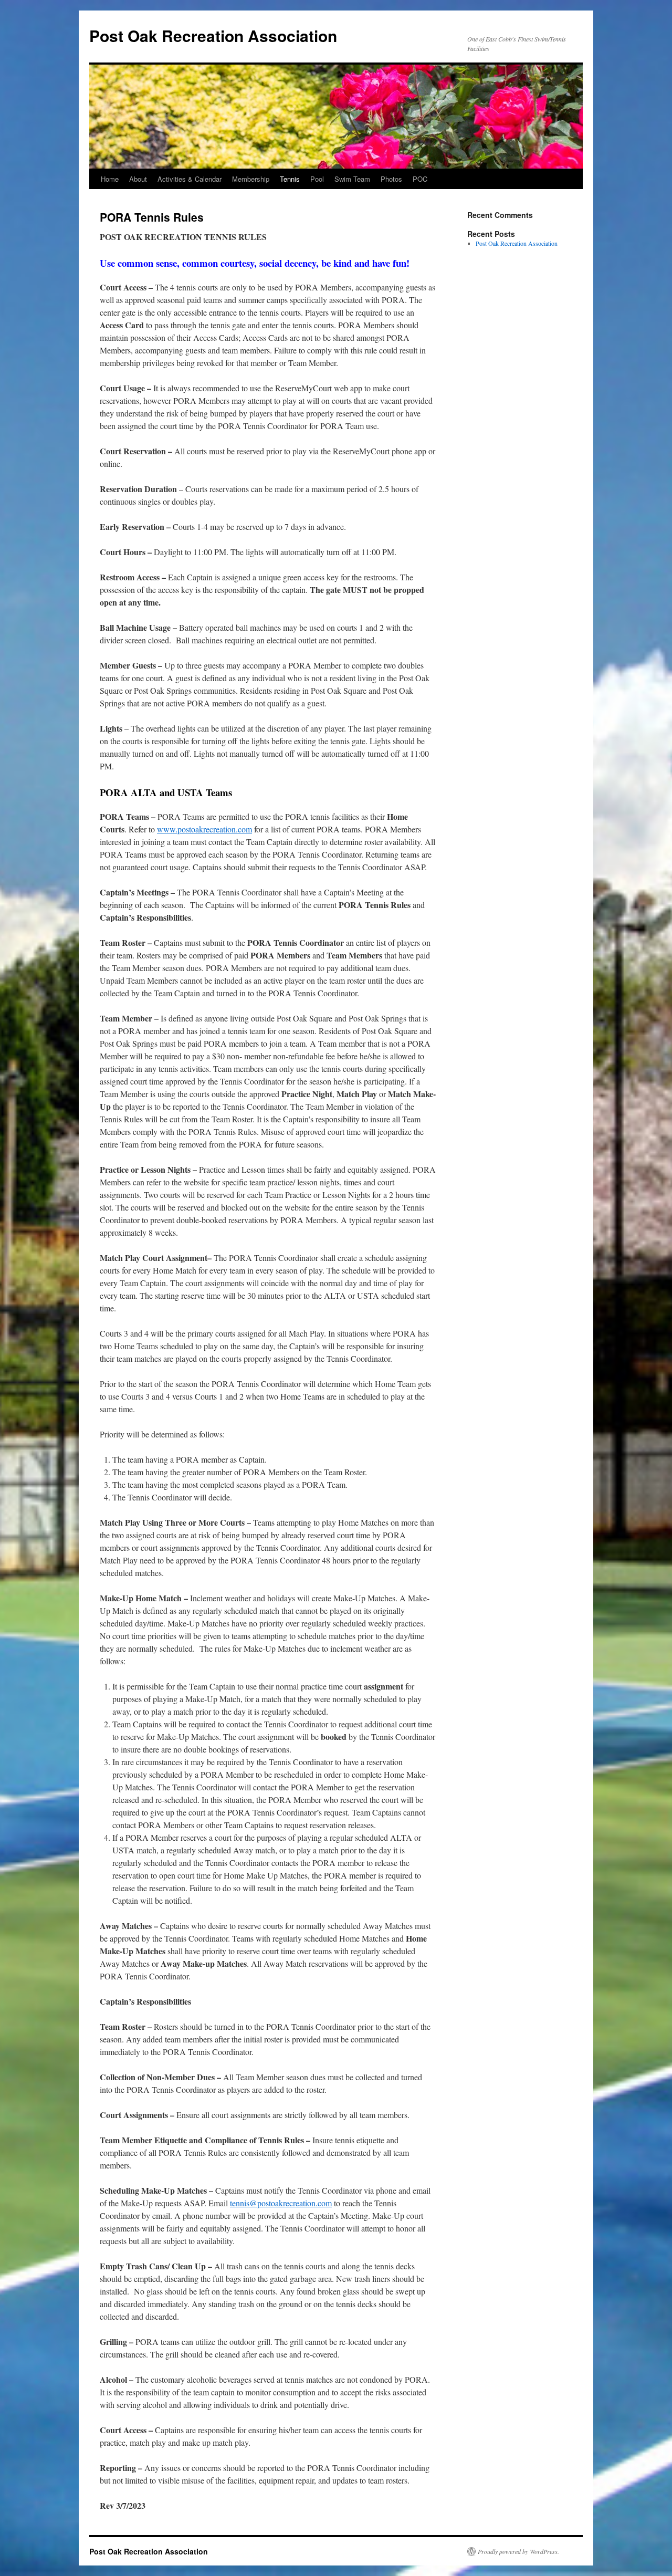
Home (110, 179)
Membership (251, 179)
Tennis (290, 179)
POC (420, 179)
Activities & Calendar (190, 179)
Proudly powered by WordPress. (518, 2551)
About (138, 179)
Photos (391, 179)
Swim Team (352, 179)
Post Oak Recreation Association (213, 35)
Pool (317, 179)
